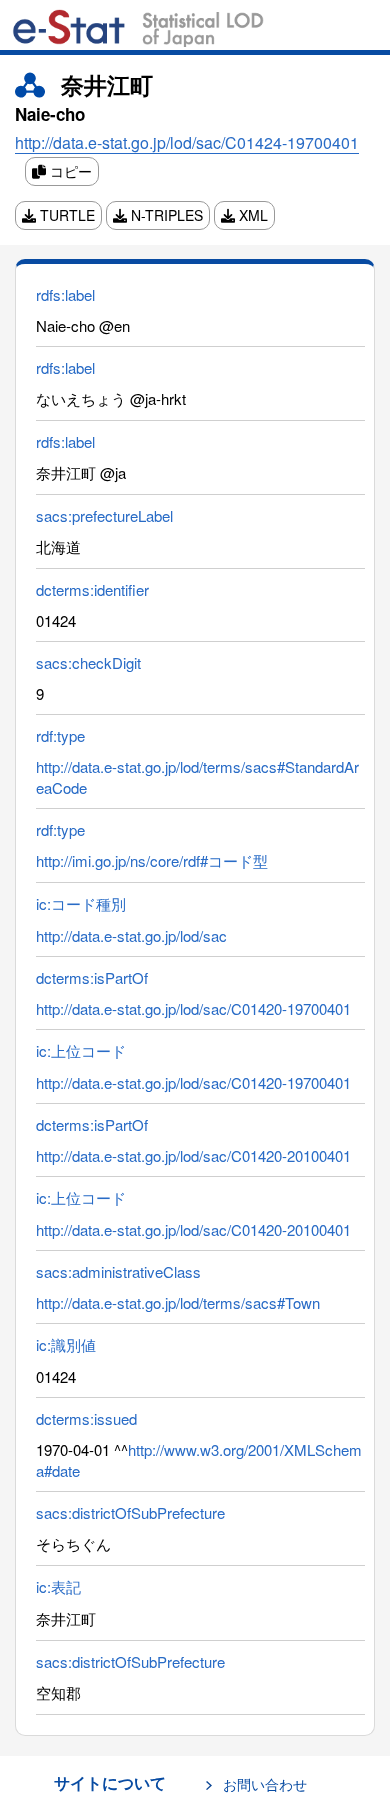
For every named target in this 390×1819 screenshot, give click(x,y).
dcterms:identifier (92, 589)
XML (251, 215)
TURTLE (65, 215)
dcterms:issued (86, 1418)
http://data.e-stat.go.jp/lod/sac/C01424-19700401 (187, 142)
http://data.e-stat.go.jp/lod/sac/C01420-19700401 (193, 1008)
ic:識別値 (66, 1344)
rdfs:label (65, 294)
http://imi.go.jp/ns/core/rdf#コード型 (152, 860)
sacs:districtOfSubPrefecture (130, 1512)
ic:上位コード (81, 1050)
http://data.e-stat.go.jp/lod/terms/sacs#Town (178, 1302)
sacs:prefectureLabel (104, 515)
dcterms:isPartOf (92, 977)
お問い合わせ (265, 1784)
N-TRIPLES (165, 215)
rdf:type (60, 735)
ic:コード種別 (81, 903)
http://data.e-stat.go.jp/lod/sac (131, 935)
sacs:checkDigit (88, 662)
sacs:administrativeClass (118, 1271)
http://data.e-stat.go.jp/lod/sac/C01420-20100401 (193, 1155)
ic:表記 (58, 1586)
